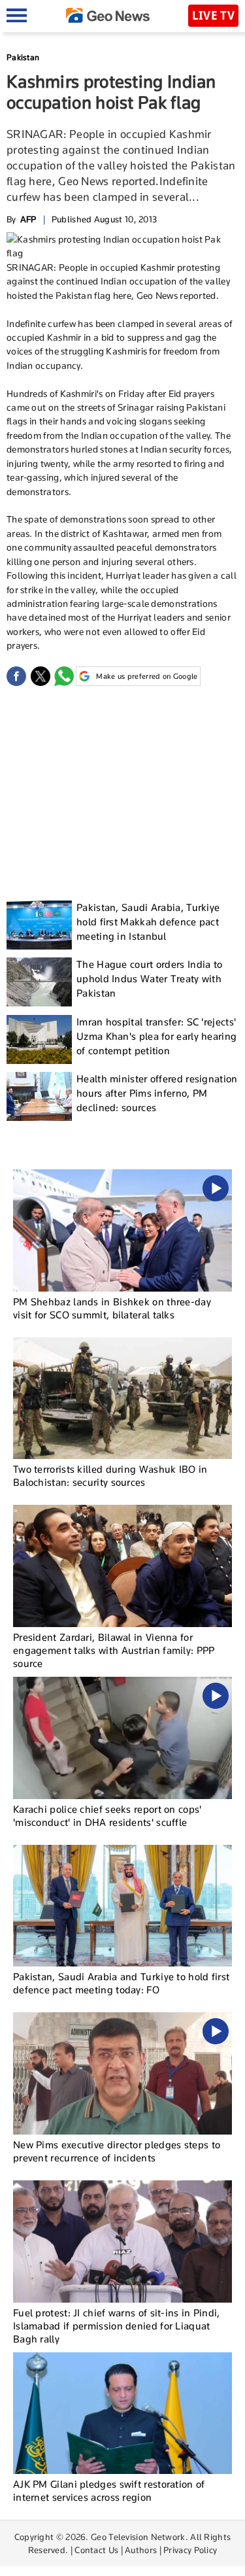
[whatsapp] (64, 676)
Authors (141, 2550)
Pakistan (23, 57)
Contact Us (96, 2550)
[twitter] (41, 676)
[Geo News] (108, 15)
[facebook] (16, 676)
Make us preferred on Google (147, 676)
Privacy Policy (190, 2550)
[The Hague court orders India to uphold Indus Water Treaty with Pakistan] (39, 982)
